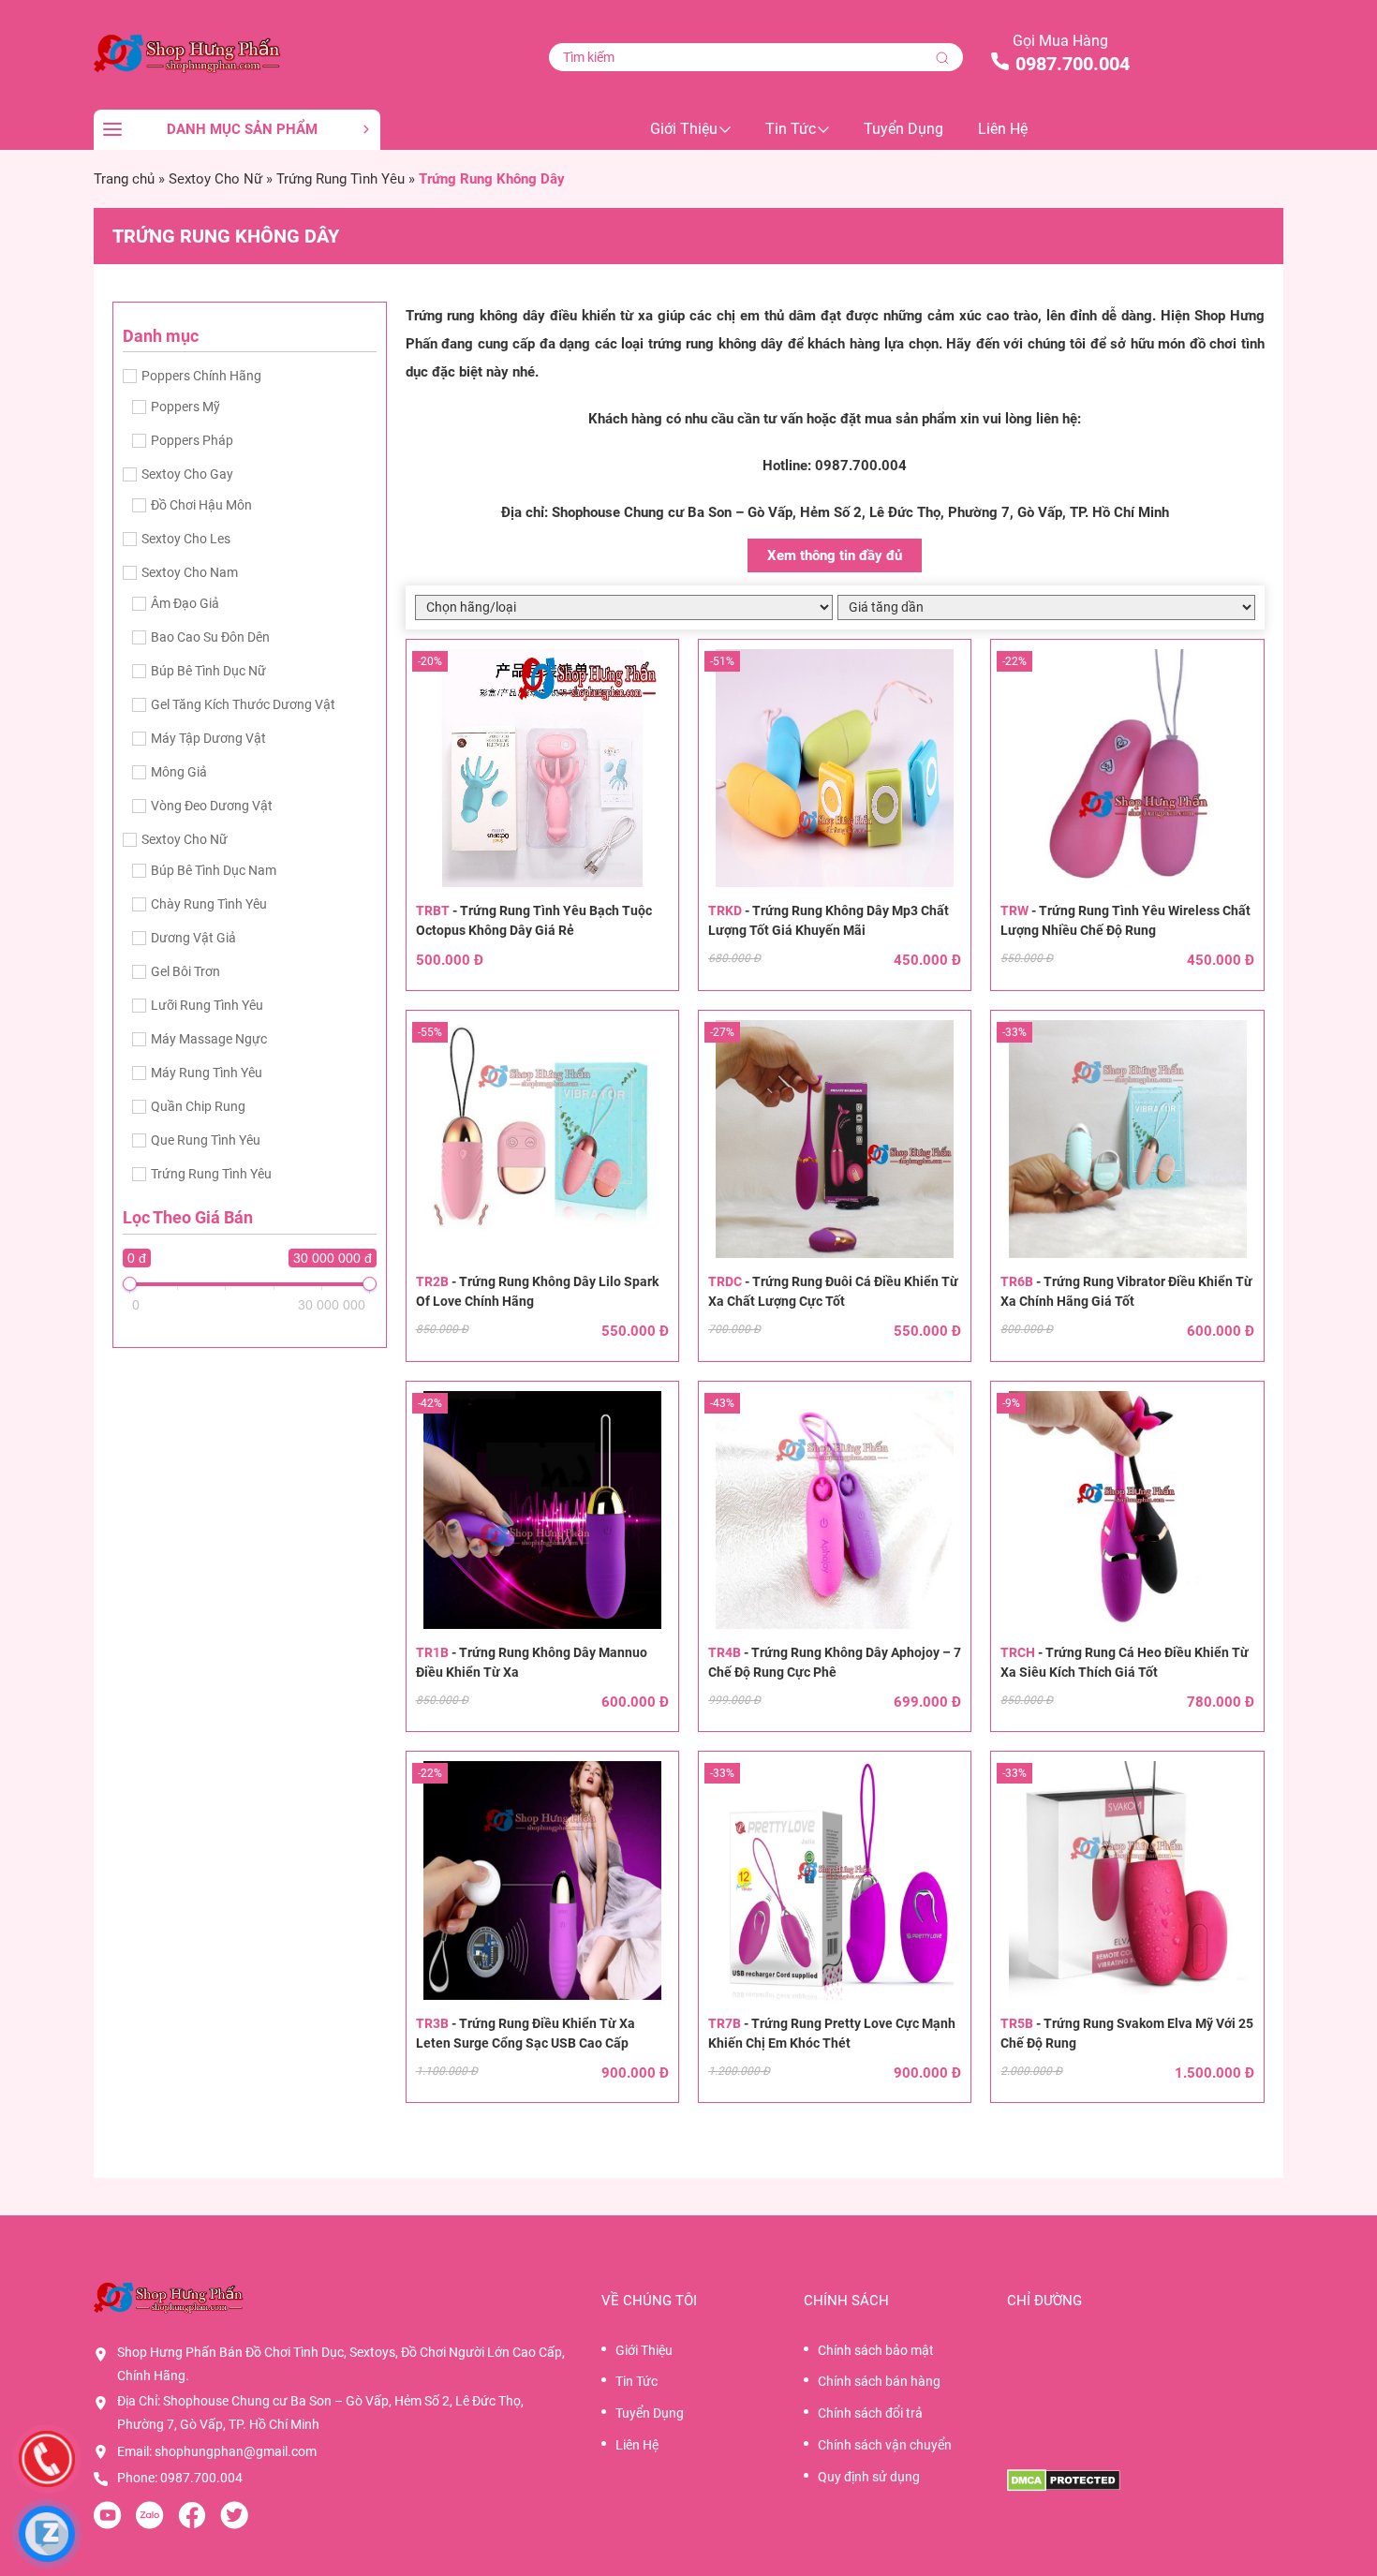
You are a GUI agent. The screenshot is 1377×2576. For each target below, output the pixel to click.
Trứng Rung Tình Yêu (341, 179)
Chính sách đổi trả (870, 2413)
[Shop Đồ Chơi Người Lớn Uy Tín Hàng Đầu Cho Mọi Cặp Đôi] (237, 52)
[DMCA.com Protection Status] (1145, 2480)
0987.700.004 (1073, 64)
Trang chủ (124, 179)
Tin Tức (791, 129)
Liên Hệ (1003, 129)
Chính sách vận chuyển (885, 2445)
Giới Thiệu (684, 129)
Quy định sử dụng (869, 2477)
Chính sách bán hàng (879, 2381)
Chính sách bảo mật (876, 2350)
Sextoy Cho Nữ (215, 179)
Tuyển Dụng (903, 129)
